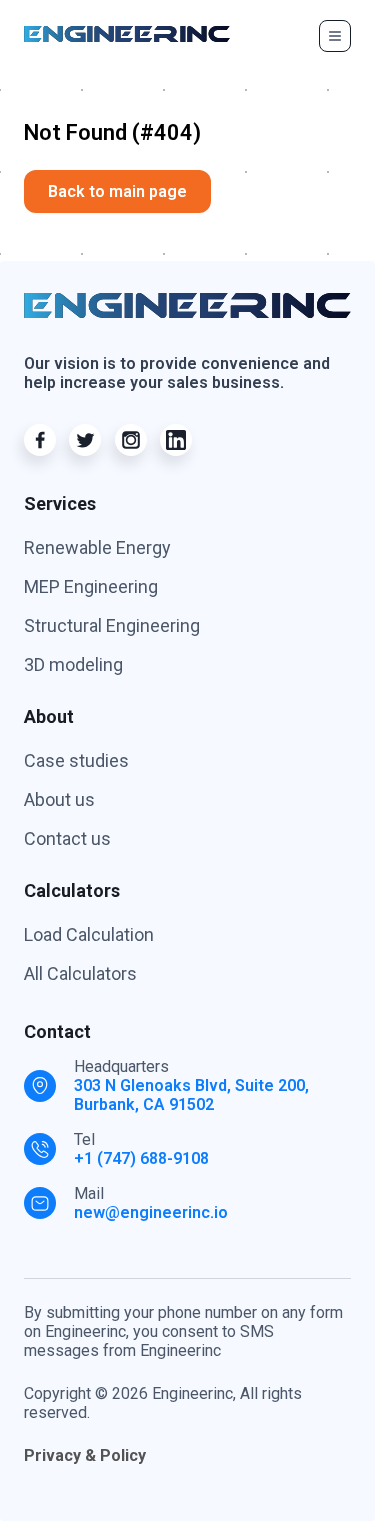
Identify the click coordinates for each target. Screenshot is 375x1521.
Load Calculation (89, 934)
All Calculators (80, 973)
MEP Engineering (91, 586)
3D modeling (73, 664)
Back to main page (117, 191)
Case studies (76, 760)
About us (59, 799)
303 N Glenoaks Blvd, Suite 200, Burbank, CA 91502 (191, 1095)
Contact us (67, 838)
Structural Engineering (112, 625)
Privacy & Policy (85, 1455)
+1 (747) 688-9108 (141, 1158)
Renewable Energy (97, 547)
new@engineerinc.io (151, 1212)
